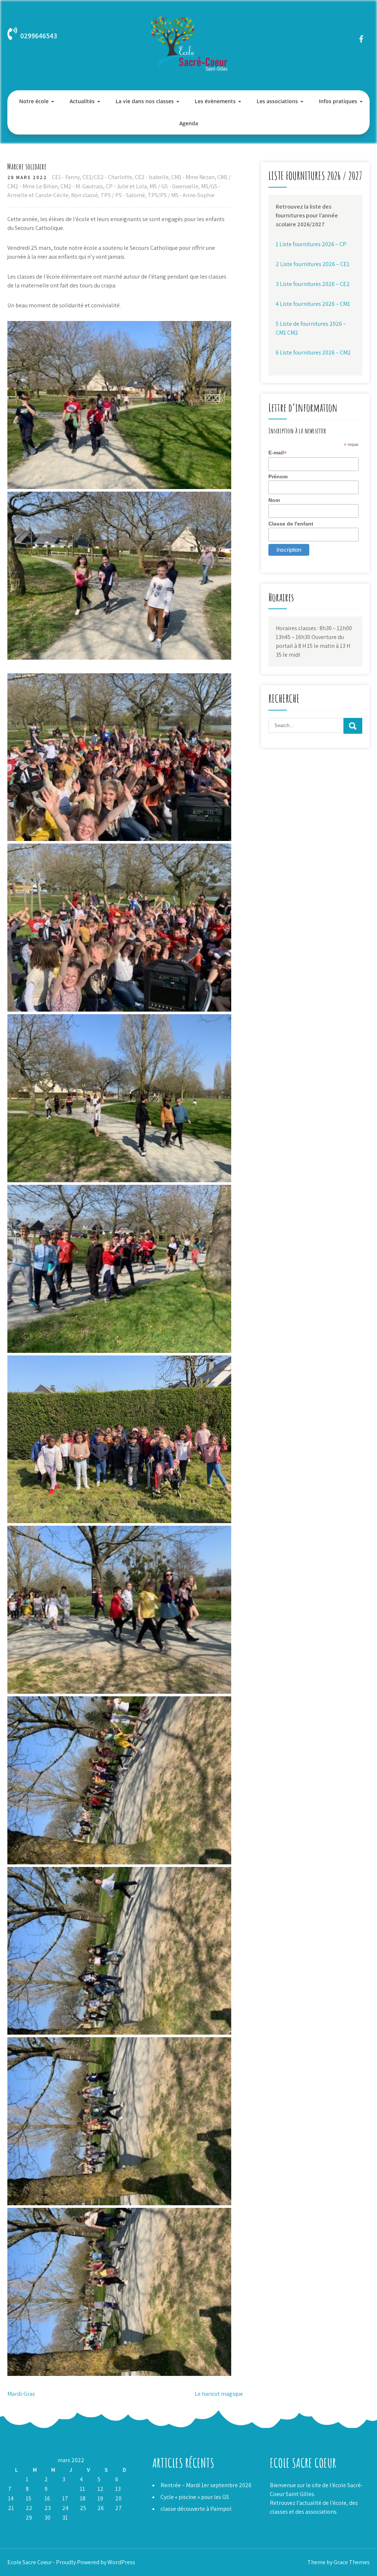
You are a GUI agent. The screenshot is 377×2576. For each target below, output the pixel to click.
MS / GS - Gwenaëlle (174, 186)
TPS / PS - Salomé (123, 195)
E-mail (278, 453)
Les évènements (215, 101)
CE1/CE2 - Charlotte (107, 177)
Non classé (84, 195)
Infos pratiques (338, 101)
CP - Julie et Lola (126, 186)
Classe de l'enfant (291, 524)
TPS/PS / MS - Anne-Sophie (181, 195)
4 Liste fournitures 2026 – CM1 (313, 304)
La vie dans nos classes (145, 101)
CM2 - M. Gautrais (82, 186)
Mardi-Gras (21, 2394)
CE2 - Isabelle (152, 177)
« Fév (13, 2527)
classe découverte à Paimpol (196, 2509)
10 (65, 2489)
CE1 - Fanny (66, 177)
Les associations (277, 101)
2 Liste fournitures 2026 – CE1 (313, 264)
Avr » (29, 2527)
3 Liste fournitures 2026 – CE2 (313, 284)
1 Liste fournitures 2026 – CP (311, 244)
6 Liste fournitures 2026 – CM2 (313, 352)
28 (11, 2518)
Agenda (189, 123)
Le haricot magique (219, 2394)
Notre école (34, 101)
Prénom (278, 477)
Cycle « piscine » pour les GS (195, 2497)
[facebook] (361, 39)
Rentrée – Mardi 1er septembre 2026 (206, 2485)
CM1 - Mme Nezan (193, 177)
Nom (274, 500)
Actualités (82, 101)
